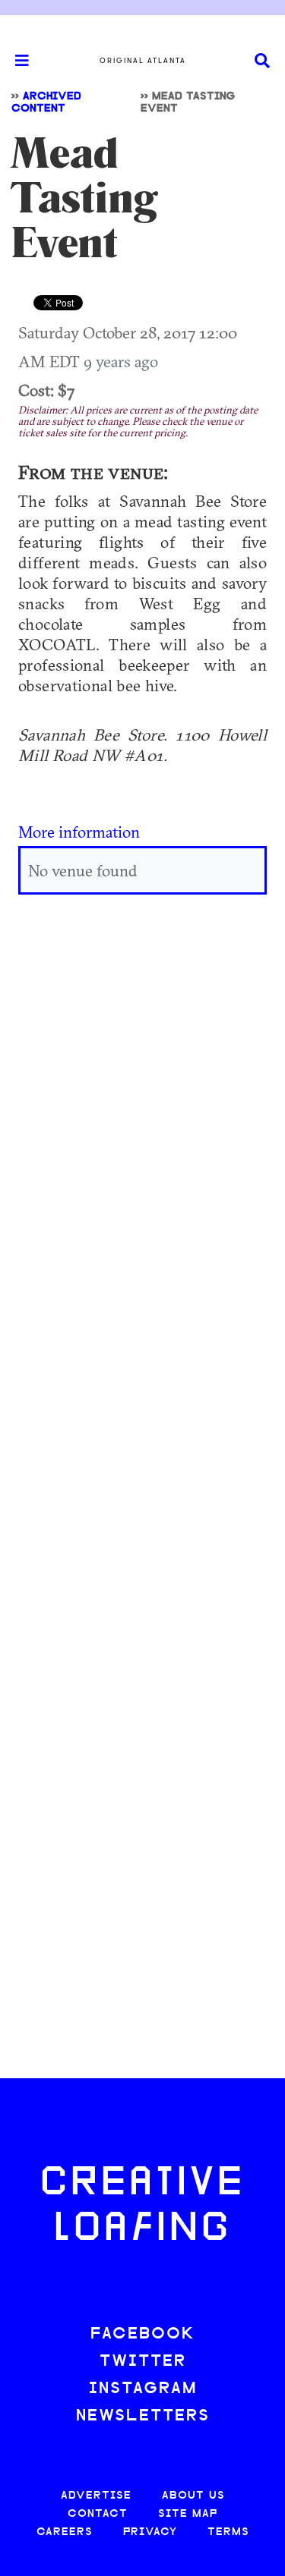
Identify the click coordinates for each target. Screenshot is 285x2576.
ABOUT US (193, 2496)
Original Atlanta (143, 61)
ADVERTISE (96, 2496)
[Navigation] (15, 61)
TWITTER (143, 2362)
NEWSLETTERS (143, 2416)
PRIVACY (150, 2532)
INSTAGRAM (143, 2389)
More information (79, 832)
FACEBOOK (143, 2334)
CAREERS (65, 2532)
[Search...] (262, 61)
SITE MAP (188, 2514)
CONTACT (98, 2514)
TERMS (228, 2532)
